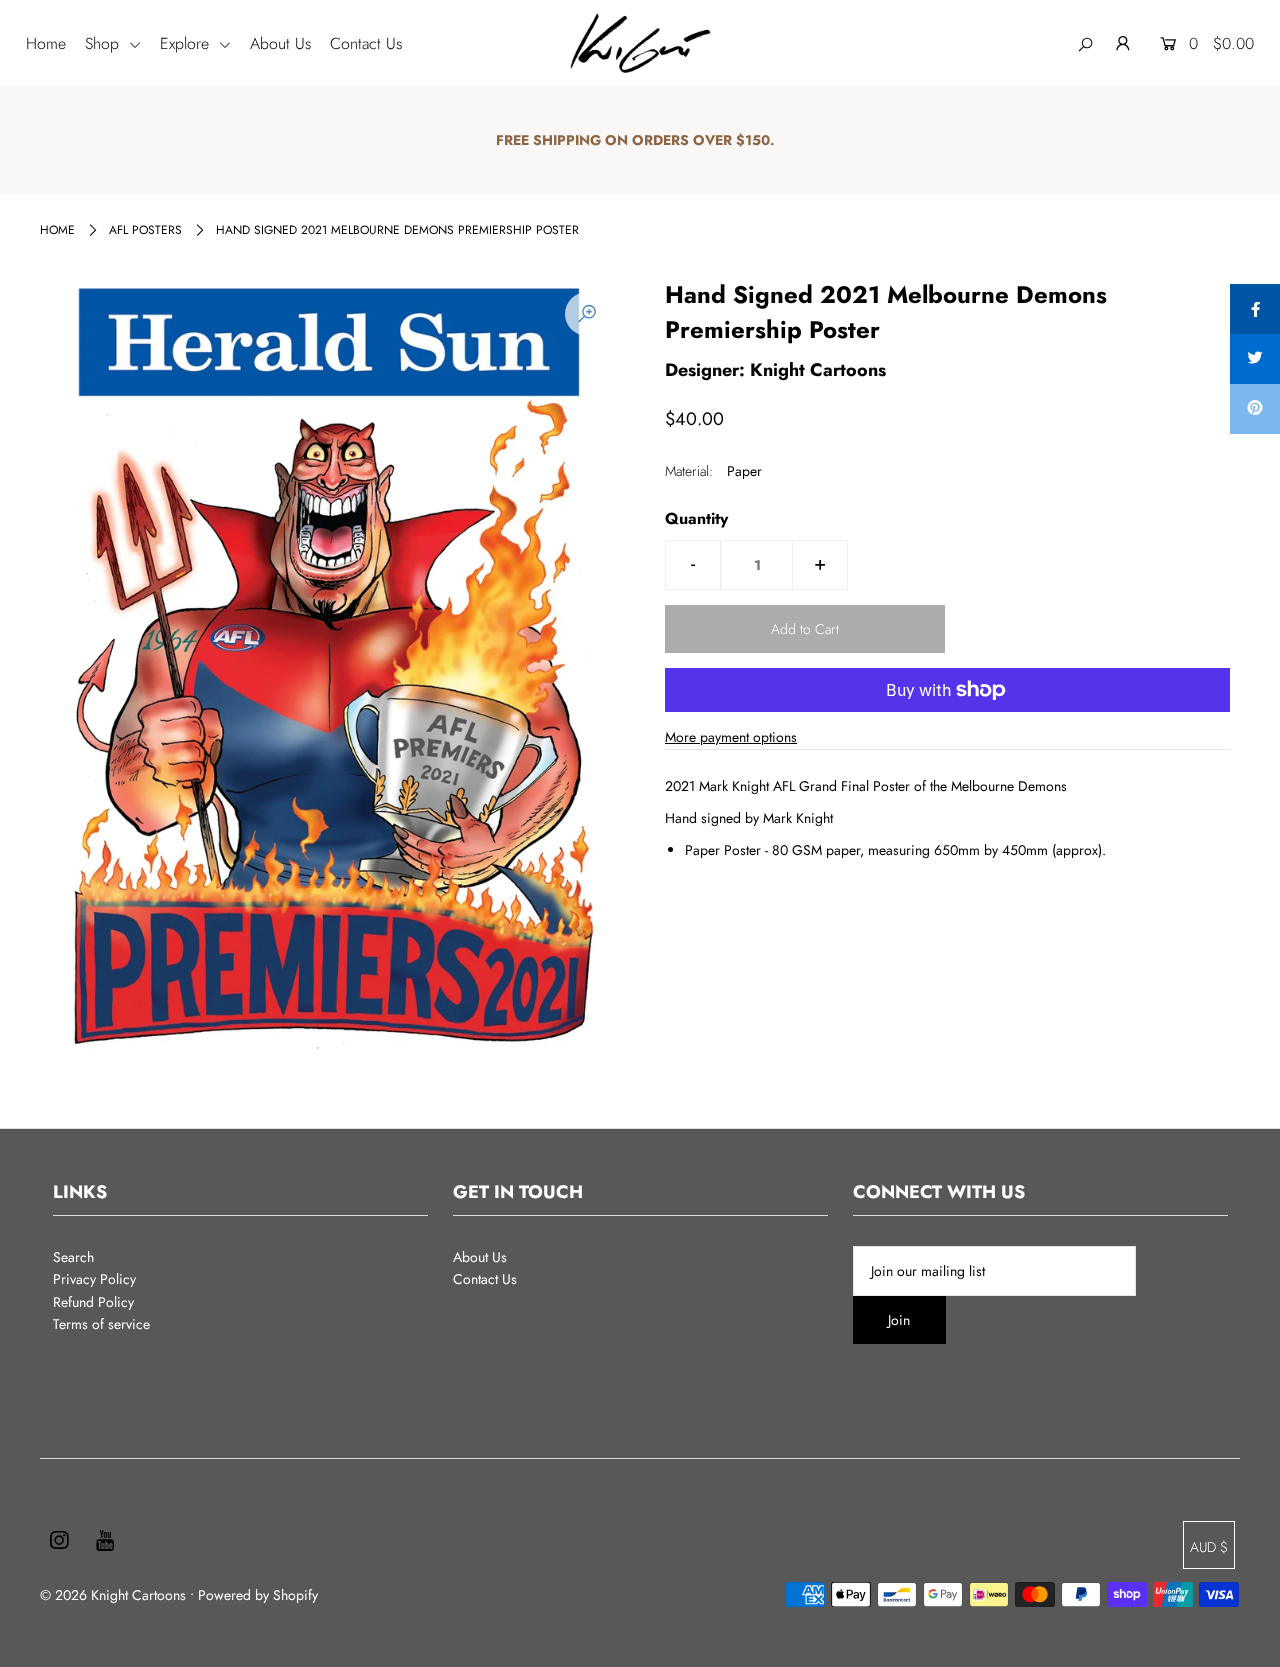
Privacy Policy (94, 1279)
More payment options (731, 737)
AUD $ (1209, 1547)
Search (73, 1257)
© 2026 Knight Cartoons (113, 1595)
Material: (689, 471)
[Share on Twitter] (1255, 359)
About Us (280, 43)
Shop (104, 43)
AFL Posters (145, 230)
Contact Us (366, 43)
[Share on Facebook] (1255, 309)
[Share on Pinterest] (1255, 409)
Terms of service (101, 1324)
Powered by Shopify (258, 1595)
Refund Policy (93, 1302)
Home (46, 43)
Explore (187, 43)
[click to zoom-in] (587, 314)
